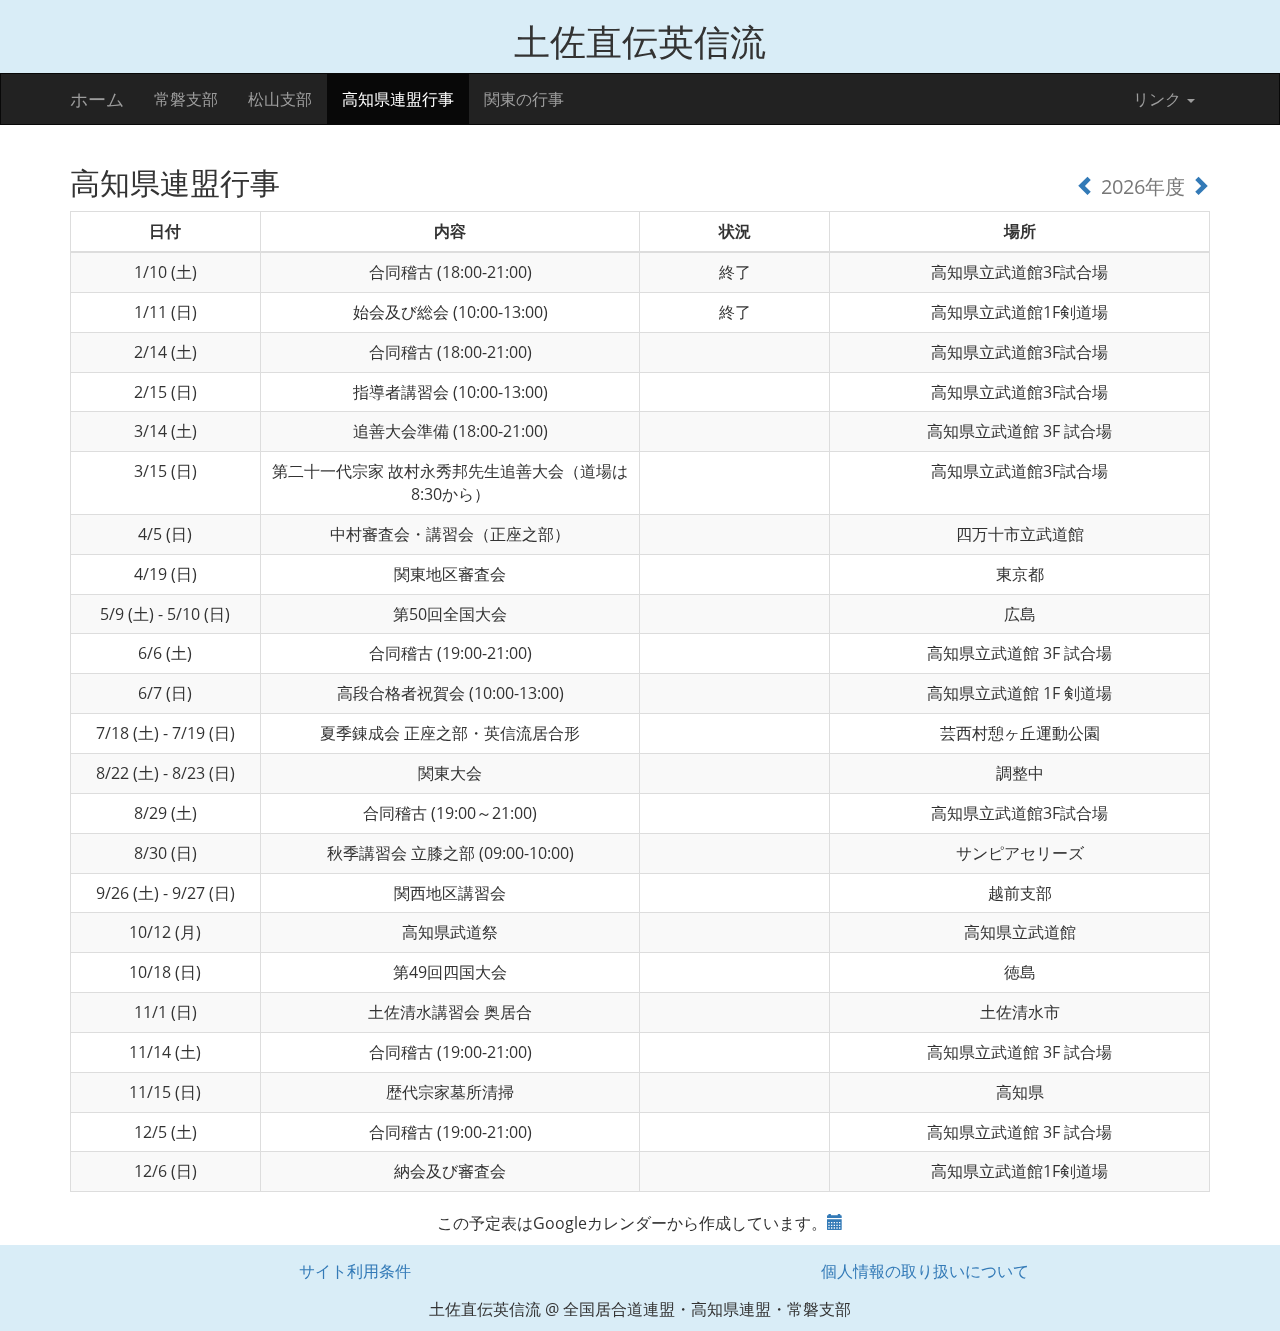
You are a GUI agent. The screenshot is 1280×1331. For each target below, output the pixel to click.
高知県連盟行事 (398, 99)
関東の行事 (524, 99)
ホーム (97, 99)
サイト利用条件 (355, 1271)
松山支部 (280, 99)
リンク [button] (1159, 99)
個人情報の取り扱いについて (925, 1271)
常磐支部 (186, 99)
